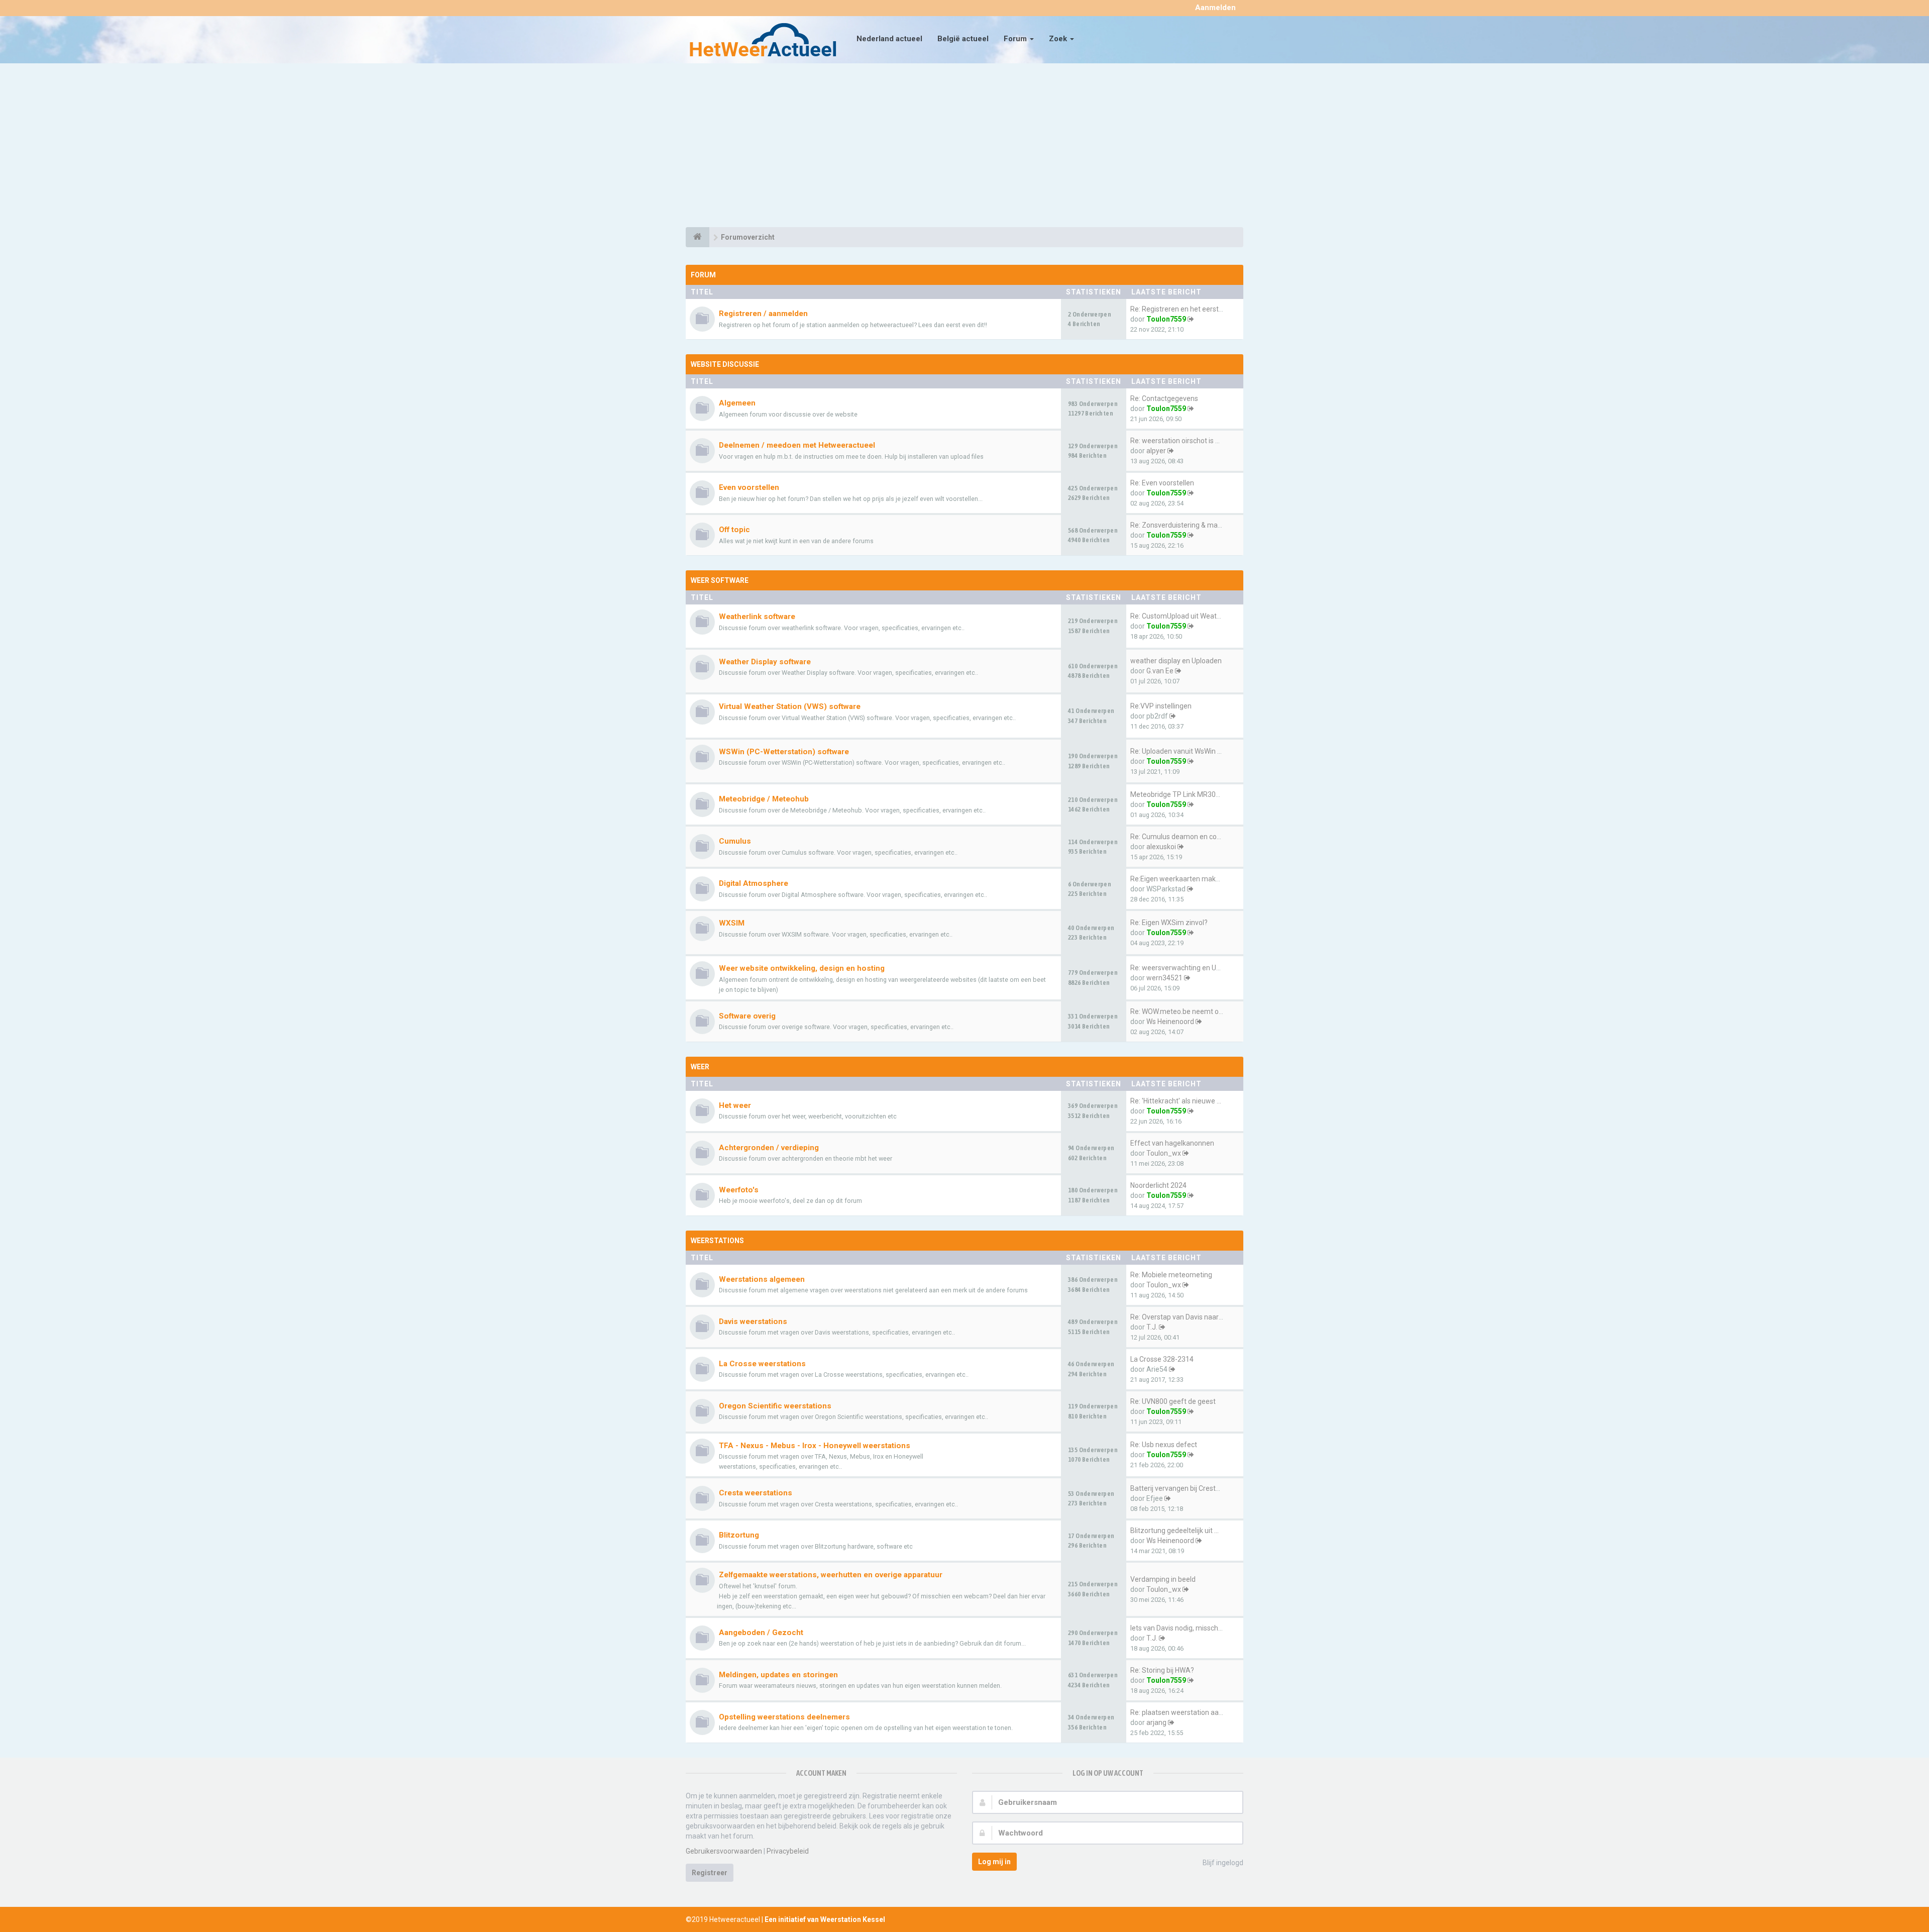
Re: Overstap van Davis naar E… (1180, 1317)
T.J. (1152, 1327)
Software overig (747, 1016)
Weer (700, 1067)
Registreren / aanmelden (763, 314)
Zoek (1059, 39)
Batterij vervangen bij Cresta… (1177, 1488)
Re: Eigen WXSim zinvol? (1169, 923)
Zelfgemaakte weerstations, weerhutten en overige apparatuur (831, 1575)
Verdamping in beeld (1163, 1579)
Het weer (735, 1105)
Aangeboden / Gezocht (761, 1633)
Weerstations (717, 1241)
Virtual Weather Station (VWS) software (790, 706)
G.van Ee (1160, 671)
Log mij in (994, 1862)
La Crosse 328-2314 (1162, 1359)
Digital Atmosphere (754, 883)
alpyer (1156, 451)
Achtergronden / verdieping (769, 1148)
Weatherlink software (757, 617)
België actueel (963, 39)
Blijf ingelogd (1223, 1863)
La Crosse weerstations (762, 1364)
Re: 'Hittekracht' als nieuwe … (1176, 1101)
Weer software (720, 580)
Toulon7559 (1166, 319)
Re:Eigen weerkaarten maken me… (1185, 879)
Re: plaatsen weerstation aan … (1180, 1712)
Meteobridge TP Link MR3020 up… (1184, 794)
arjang (1156, 1722)
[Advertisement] (964, 147)
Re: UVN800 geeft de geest (1173, 1401)
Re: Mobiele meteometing (1171, 1275)
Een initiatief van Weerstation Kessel (825, 1919)
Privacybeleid (788, 1851)
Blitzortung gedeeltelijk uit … (1174, 1531)
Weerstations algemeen (762, 1279)
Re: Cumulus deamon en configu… (1184, 837)
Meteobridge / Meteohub (764, 799)
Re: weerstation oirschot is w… (1177, 441)
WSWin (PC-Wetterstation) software (784, 752)
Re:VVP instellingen (1161, 706)
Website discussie (725, 364)
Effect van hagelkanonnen (1172, 1143)
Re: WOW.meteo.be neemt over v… (1184, 1011)
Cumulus (735, 841)
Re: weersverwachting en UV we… (1183, 968)
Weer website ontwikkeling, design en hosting (802, 968)
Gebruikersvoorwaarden (724, 1851)
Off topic (734, 530)
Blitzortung (739, 1535)
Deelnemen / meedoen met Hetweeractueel (797, 445)
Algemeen (737, 403)
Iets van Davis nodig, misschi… (1177, 1628)
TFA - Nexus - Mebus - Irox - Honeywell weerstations (815, 1446)
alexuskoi (1161, 847)
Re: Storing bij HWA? (1162, 1670)
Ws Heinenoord (1170, 1022)
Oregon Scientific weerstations (775, 1406)
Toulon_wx (1164, 1153)
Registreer (710, 1873)
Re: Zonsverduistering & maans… (1182, 525)
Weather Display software (765, 662)
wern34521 (1164, 978)
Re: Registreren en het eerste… (1179, 309)
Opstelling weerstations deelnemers (784, 1717)
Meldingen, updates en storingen (778, 1675)
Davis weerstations (753, 1321)
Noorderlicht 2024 (1158, 1185)
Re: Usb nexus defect (1164, 1445)
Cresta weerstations (756, 1493)
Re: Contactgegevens (1164, 398)
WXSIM (732, 923)
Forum (1016, 39)
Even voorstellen (749, 487)
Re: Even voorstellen (1162, 483)
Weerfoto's (739, 1190)
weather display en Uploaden (1176, 661)
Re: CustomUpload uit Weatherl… (1182, 616)
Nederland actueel (889, 39)
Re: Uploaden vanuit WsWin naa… (1182, 751)
